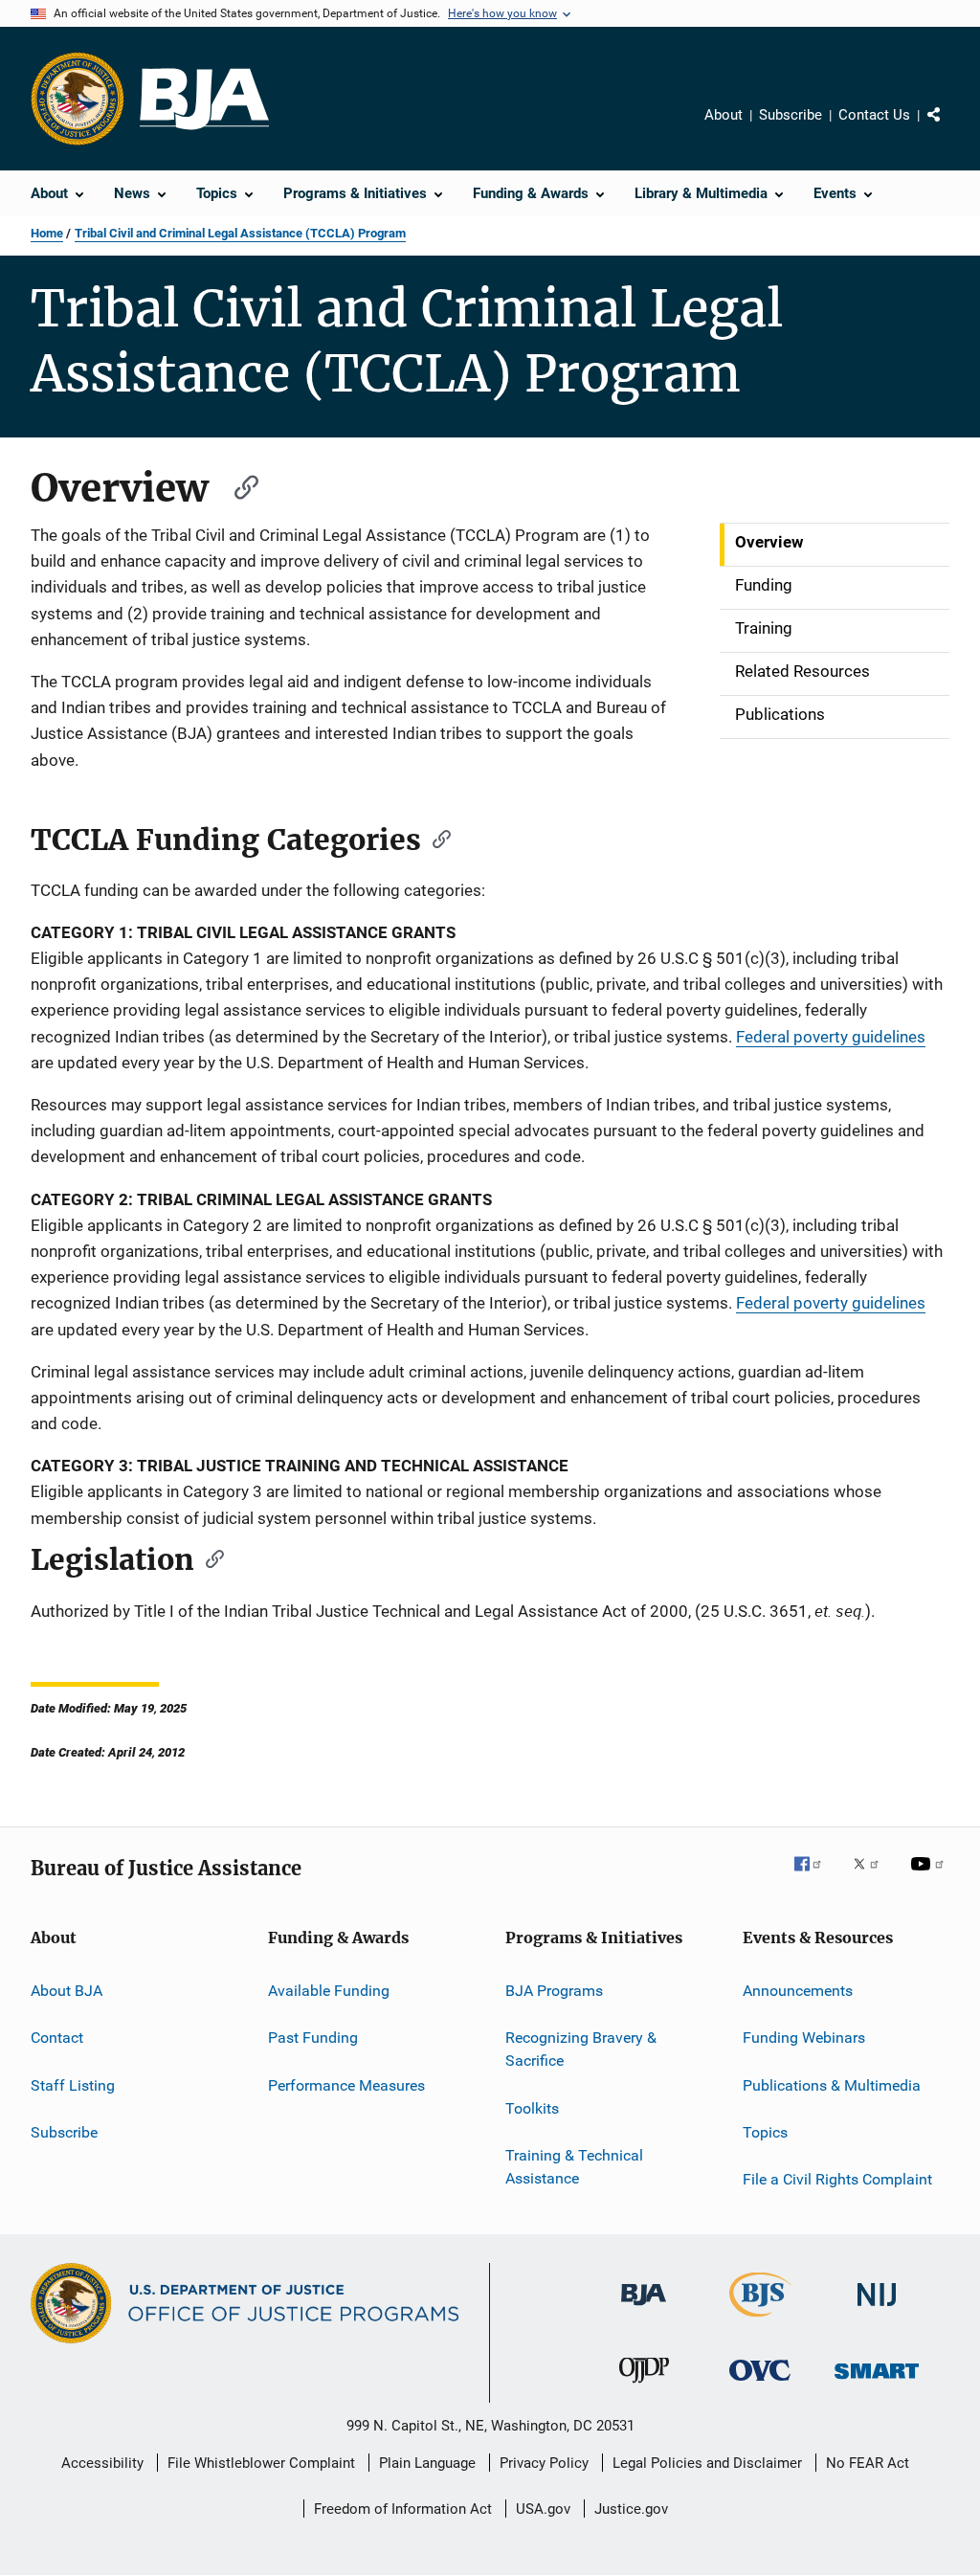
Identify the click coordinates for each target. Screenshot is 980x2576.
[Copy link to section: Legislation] (209, 1557)
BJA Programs (554, 1991)
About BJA (67, 1991)
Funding (764, 585)
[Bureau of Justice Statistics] (760, 2320)
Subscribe (791, 115)
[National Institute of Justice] (877, 2309)
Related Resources (802, 671)
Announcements (798, 1991)
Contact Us (874, 115)
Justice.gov (631, 2509)
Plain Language (427, 2463)
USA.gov (543, 2509)
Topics (765, 2132)
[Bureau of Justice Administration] (644, 2309)
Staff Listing (73, 2085)
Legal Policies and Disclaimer (707, 2463)
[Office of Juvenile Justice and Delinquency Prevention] (644, 2386)
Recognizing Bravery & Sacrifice (581, 2049)
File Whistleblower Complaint (261, 2463)
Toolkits (532, 2107)
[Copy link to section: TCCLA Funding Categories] (435, 838)
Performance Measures (346, 2085)
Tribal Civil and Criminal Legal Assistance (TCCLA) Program (240, 233)
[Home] (204, 99)
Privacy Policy (544, 2463)
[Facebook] (815, 1877)
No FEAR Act (868, 2463)
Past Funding (313, 2038)
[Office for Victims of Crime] (760, 2384)
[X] (873, 1877)
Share (949, 128)
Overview (769, 542)
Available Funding (329, 1991)
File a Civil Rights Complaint (837, 2179)
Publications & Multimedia (832, 2085)
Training (764, 628)
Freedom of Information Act (403, 2509)
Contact (57, 2038)
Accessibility (102, 2463)
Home (47, 233)
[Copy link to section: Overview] (237, 485)
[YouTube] (930, 1877)
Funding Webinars (804, 2038)
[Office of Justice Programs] (78, 99)
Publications (780, 714)
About (724, 115)
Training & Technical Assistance (574, 2167)
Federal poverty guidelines (831, 1037)
